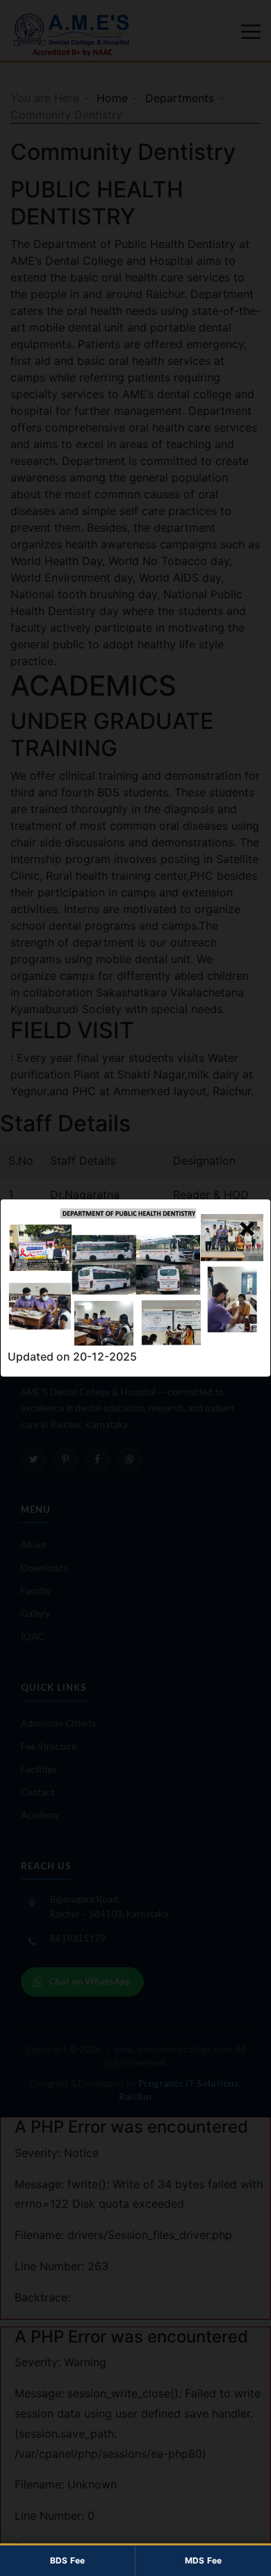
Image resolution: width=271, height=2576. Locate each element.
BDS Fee (68, 2560)
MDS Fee (204, 2560)
